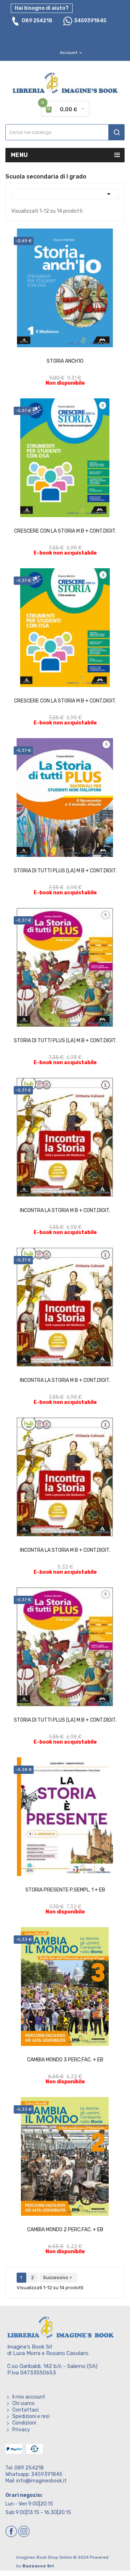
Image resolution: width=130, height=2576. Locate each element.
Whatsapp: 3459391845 (34, 2474)
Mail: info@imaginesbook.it (36, 2481)
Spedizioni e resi (31, 2416)
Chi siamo (23, 2403)
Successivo (58, 2277)
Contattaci (25, 2410)
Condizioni (24, 2423)
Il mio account (29, 2397)
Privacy (21, 2430)
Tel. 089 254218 (25, 2468)
